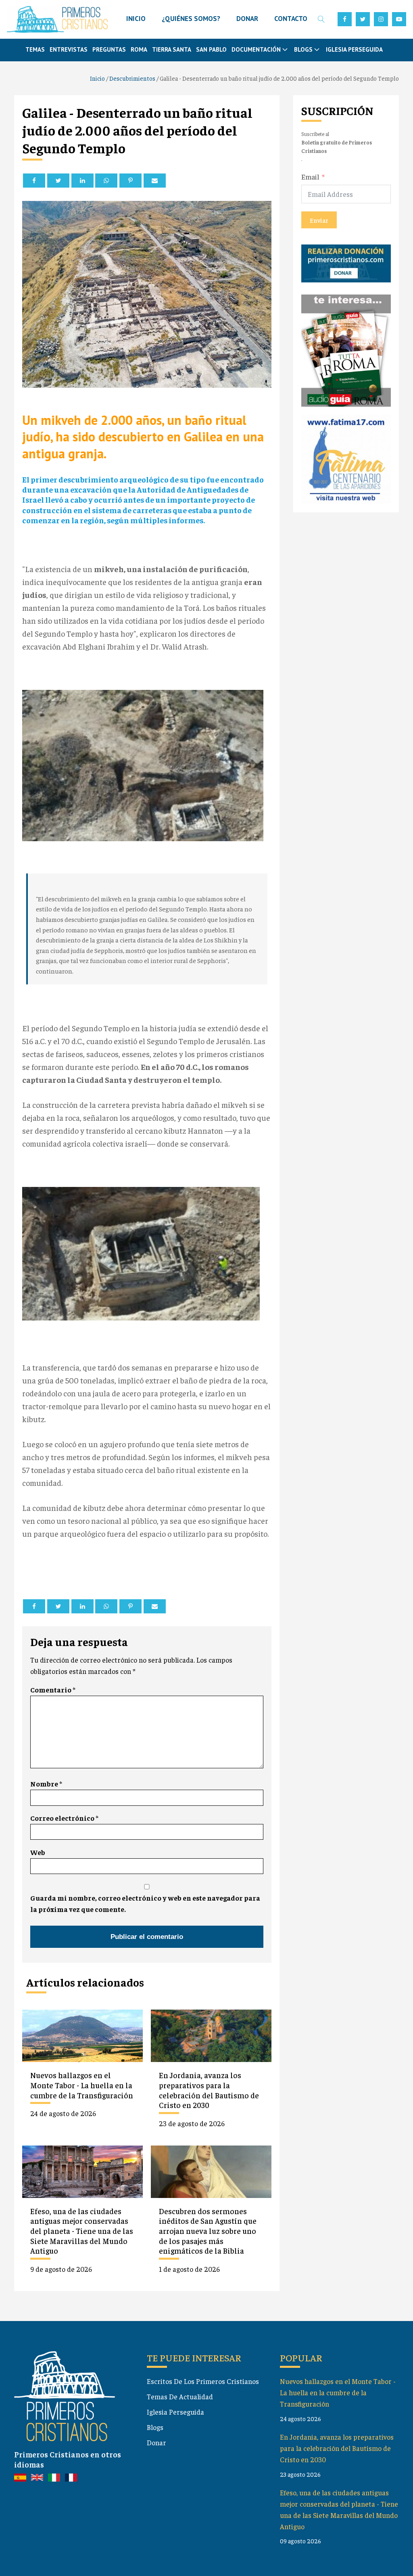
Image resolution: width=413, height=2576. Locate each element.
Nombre (46, 1784)
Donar (156, 2442)
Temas (35, 49)
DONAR (247, 19)
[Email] (155, 181)
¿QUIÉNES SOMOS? (191, 19)
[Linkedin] (82, 181)
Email (310, 177)
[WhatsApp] (106, 181)
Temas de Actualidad (180, 2396)
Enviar (319, 220)
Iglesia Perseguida (354, 49)
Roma (139, 49)
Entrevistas (69, 49)
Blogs (155, 2427)
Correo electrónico (64, 1818)
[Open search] (321, 19)
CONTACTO (291, 19)
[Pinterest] (130, 181)
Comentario (53, 1690)
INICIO (136, 19)
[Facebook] (34, 181)
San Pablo (211, 49)
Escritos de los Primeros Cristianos (203, 2381)
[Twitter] (58, 181)
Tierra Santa (172, 49)
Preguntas (109, 49)
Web (38, 1852)
